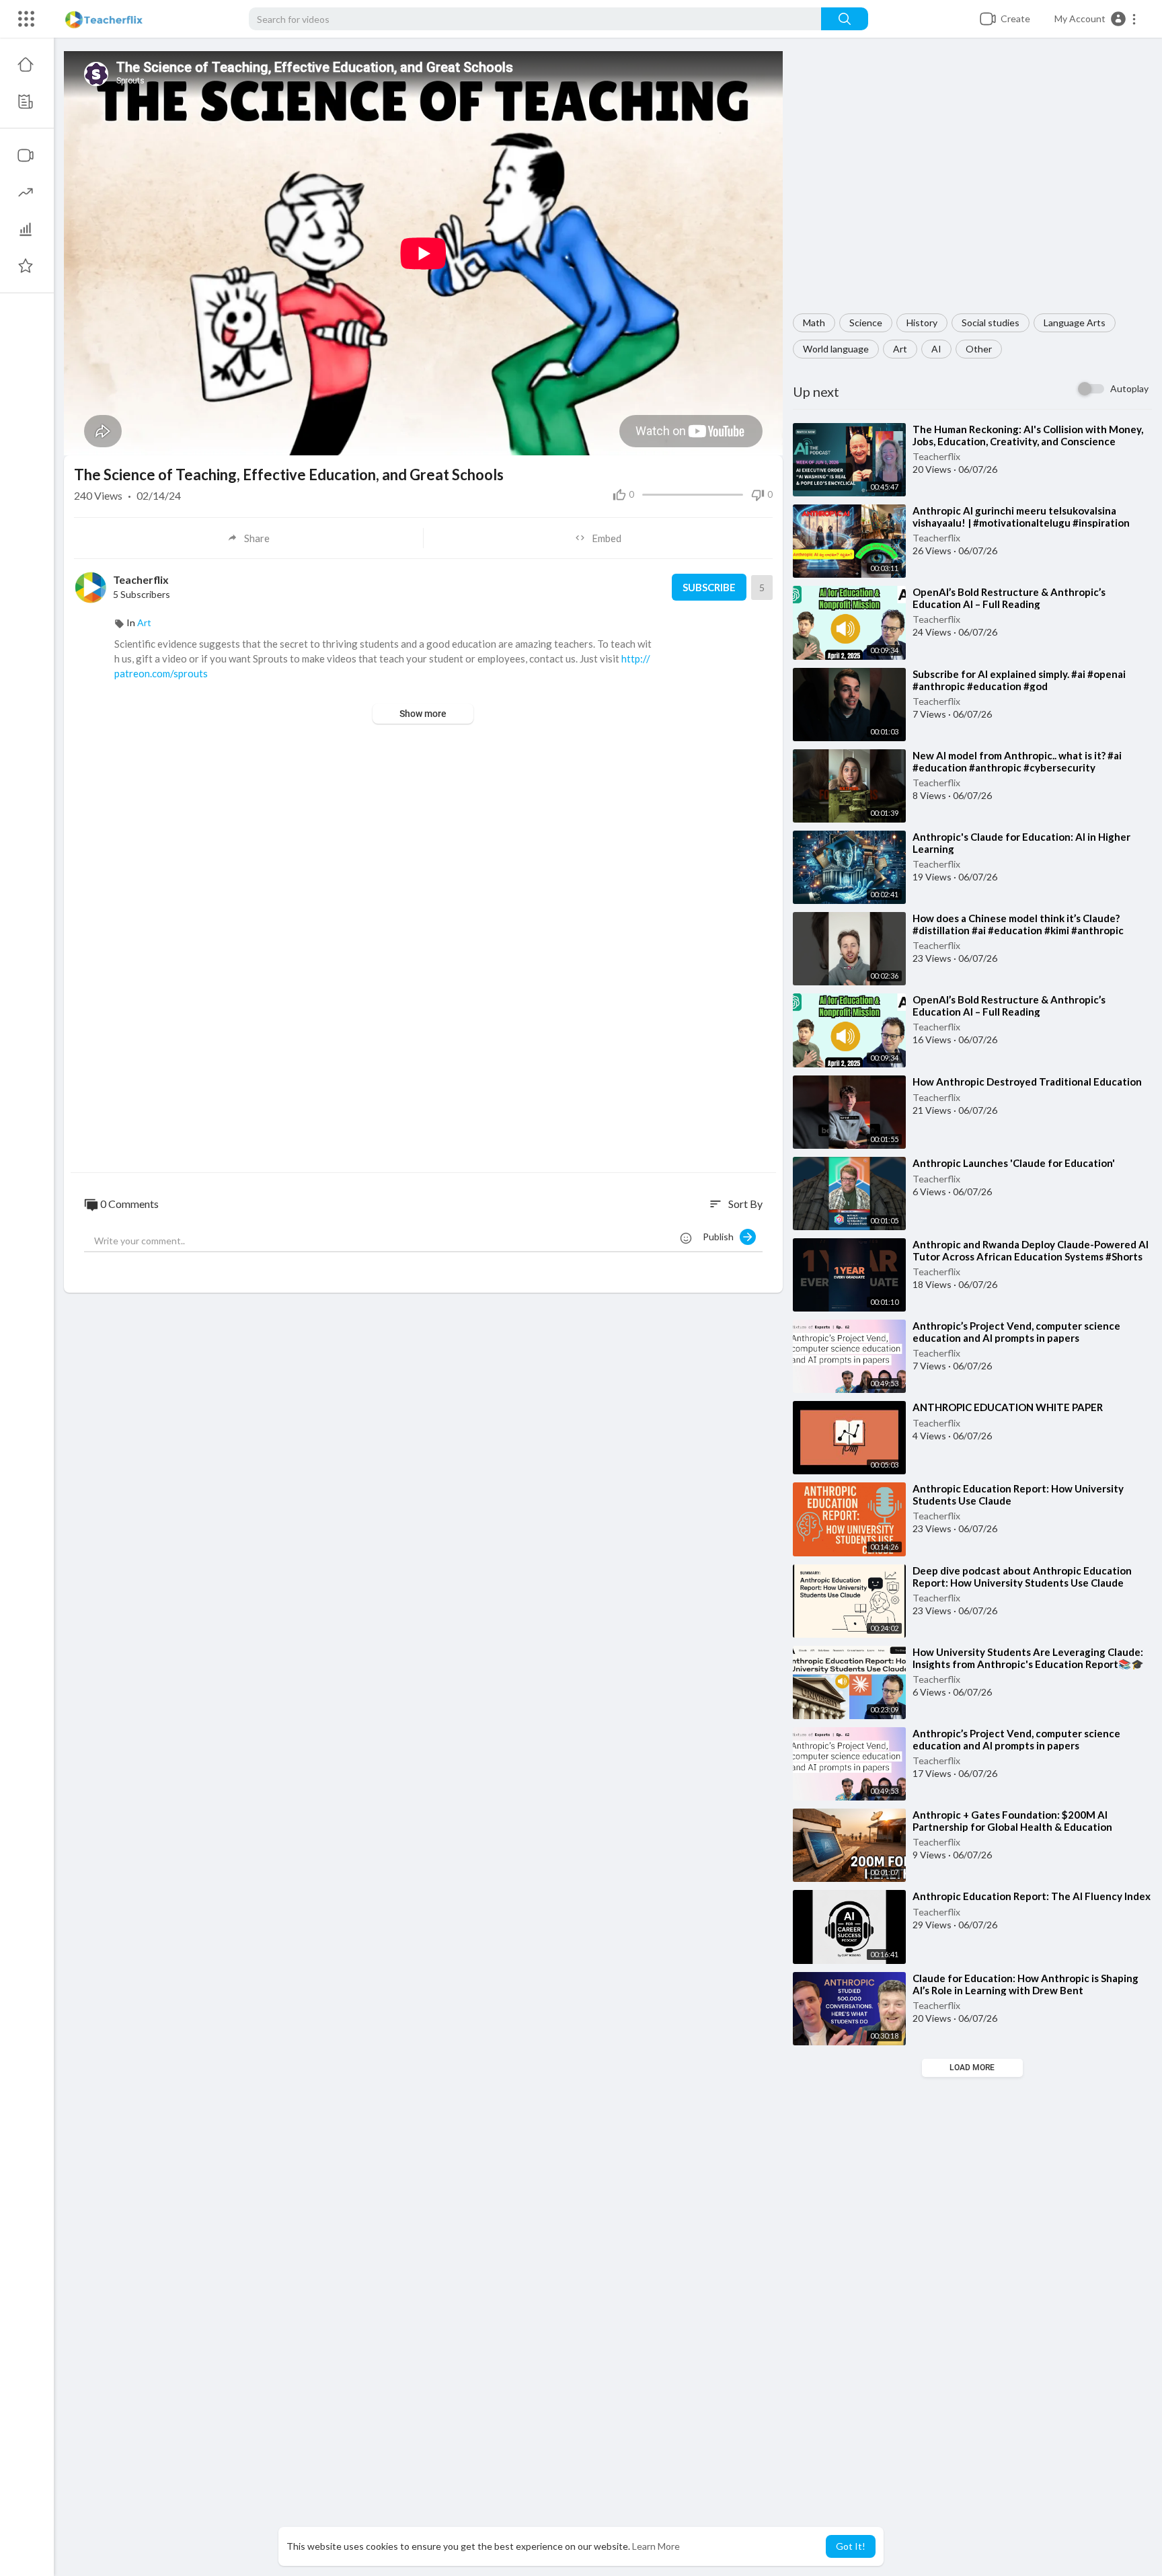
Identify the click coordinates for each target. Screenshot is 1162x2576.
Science (866, 323)
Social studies (991, 323)
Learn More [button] (656, 2546)
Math (814, 323)
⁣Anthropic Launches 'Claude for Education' (1014, 1163)
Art (900, 349)
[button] (1096, 19)
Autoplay (1129, 388)
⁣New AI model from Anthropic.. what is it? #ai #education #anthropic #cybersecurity (1017, 761)
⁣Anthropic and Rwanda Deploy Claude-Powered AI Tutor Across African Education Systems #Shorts (1031, 1250)
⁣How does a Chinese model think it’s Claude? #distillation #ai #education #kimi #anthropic (1018, 924)
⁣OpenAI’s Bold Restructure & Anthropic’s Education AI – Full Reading (1009, 598)
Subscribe (709, 587)
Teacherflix (936, 456)
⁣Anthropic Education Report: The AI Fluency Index (1032, 1896)
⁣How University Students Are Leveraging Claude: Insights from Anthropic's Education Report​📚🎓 (1028, 1658)
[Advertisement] (972, 182)
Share (257, 538)
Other (979, 349)
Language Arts (1075, 323)
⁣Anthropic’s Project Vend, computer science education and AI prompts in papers (1016, 1332)
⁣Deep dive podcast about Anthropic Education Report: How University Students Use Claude (1022, 1577)
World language (836, 349)
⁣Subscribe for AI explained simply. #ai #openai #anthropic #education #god (1019, 680)
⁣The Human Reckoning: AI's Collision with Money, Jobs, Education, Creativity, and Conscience (1028, 435)
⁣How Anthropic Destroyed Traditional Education (1027, 1082)
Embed (607, 538)
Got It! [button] (851, 2546)
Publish (721, 1237)
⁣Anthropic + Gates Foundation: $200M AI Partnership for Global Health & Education (1012, 1821)
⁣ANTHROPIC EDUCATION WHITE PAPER (1008, 1407)
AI (936, 349)
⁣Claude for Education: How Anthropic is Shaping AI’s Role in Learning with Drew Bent (1025, 1984)
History (922, 323)
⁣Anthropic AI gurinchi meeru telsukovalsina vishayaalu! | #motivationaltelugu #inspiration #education (1021, 523)
